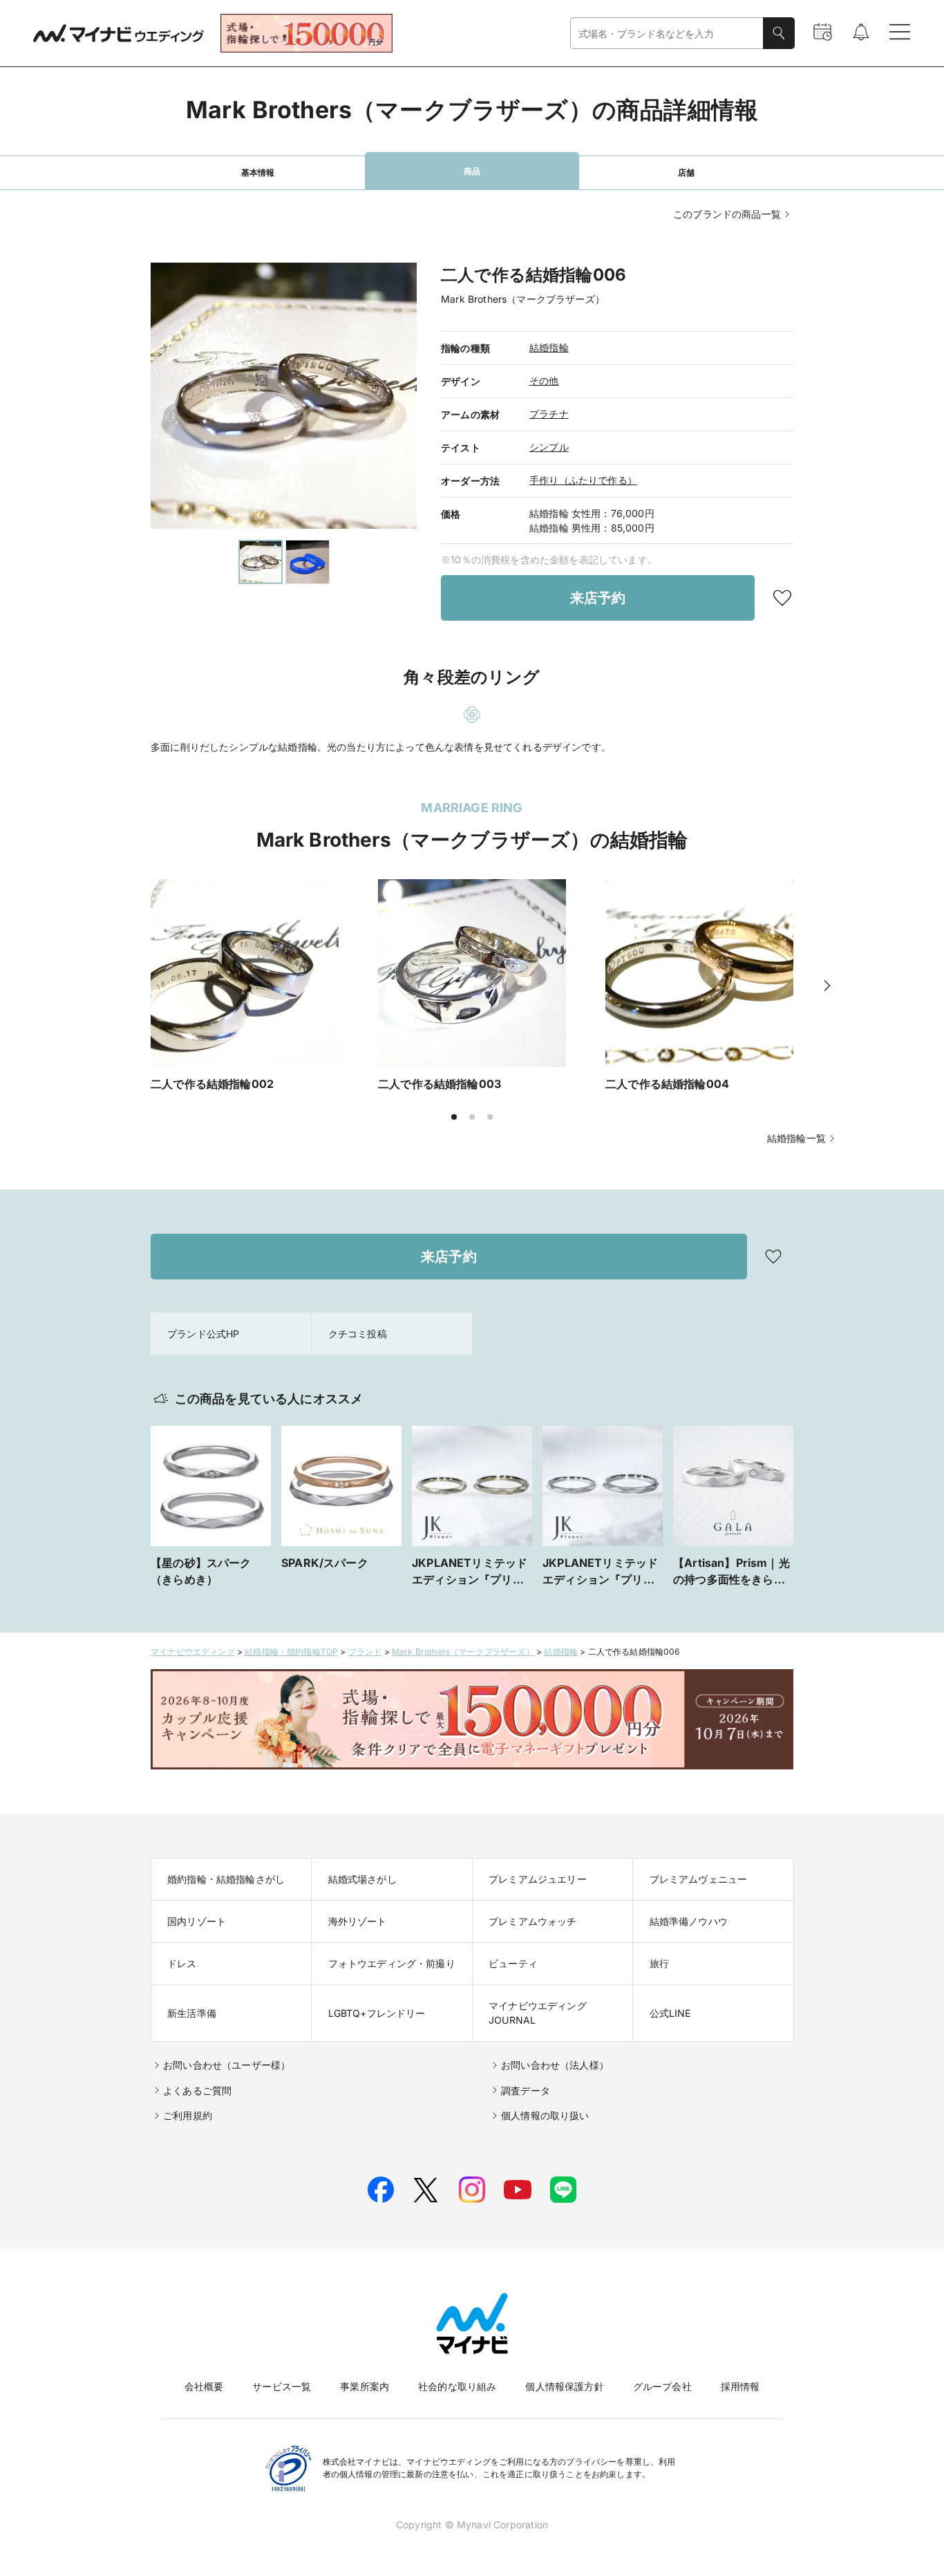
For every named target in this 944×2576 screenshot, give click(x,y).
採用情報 (740, 2386)
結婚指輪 (549, 347)
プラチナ (549, 414)
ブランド (365, 1652)
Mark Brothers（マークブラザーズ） (463, 1652)
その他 (544, 380)
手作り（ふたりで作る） (583, 480)
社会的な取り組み (457, 2386)
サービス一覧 (282, 2386)
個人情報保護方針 (564, 2386)
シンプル (549, 447)
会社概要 (204, 2386)
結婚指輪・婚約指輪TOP (291, 1652)
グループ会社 (662, 2386)
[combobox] (667, 34)
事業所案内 (365, 2386)
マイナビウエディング (193, 1652)
